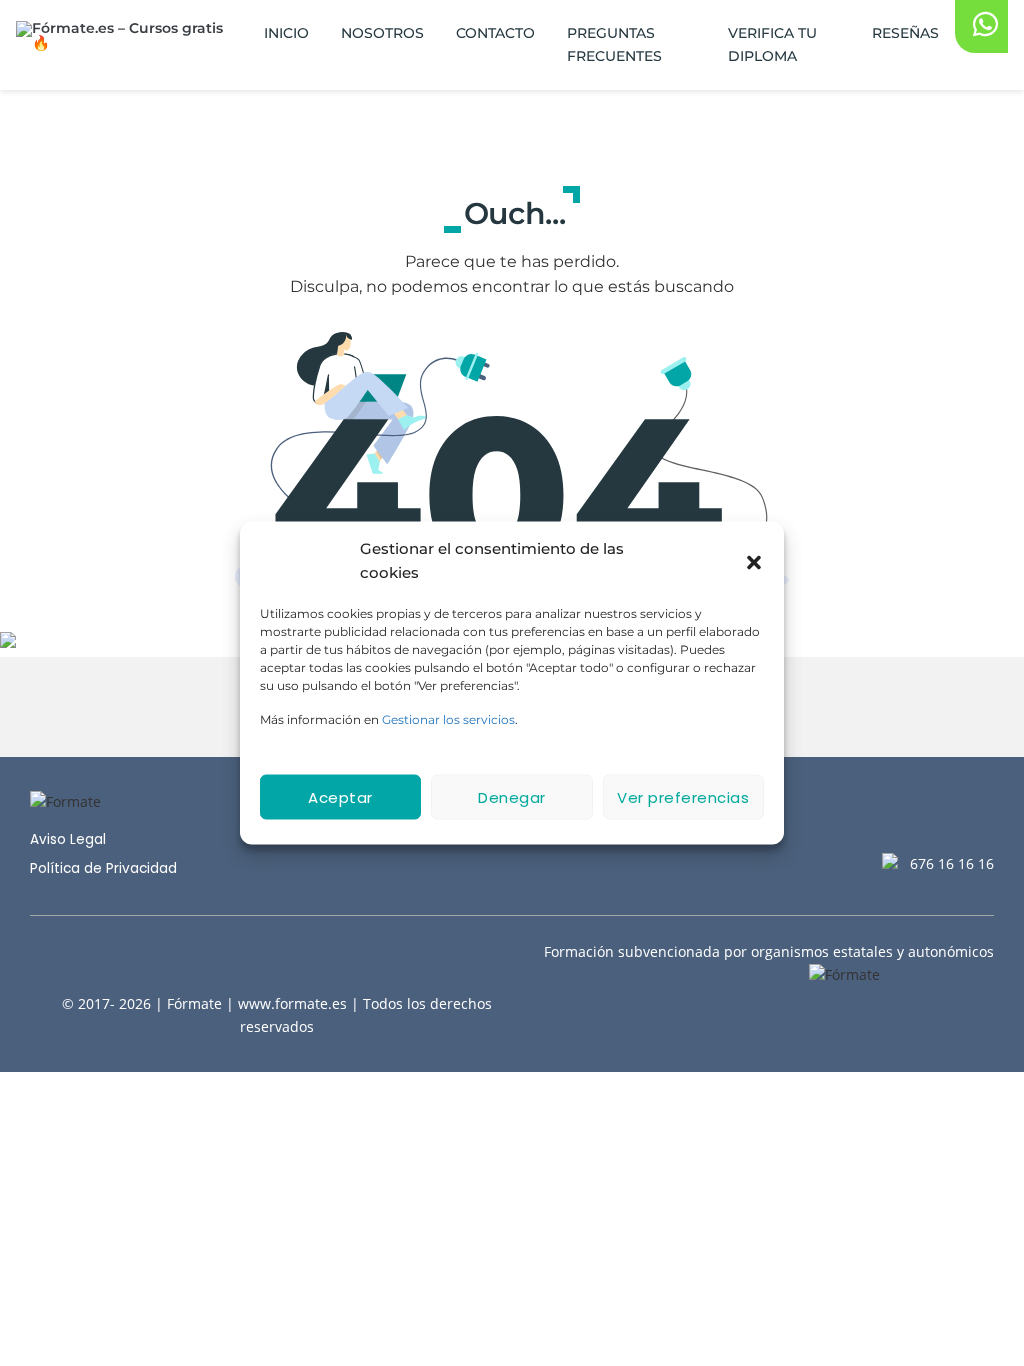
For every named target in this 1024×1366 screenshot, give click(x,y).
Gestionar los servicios (448, 719)
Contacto (495, 33)
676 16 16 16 (952, 863)
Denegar (512, 796)
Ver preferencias (683, 796)
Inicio (286, 33)
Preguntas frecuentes (614, 44)
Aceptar (340, 796)
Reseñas (905, 33)
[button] (754, 561)
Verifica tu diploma (772, 44)
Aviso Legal (68, 839)
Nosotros (382, 33)
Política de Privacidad (103, 868)
